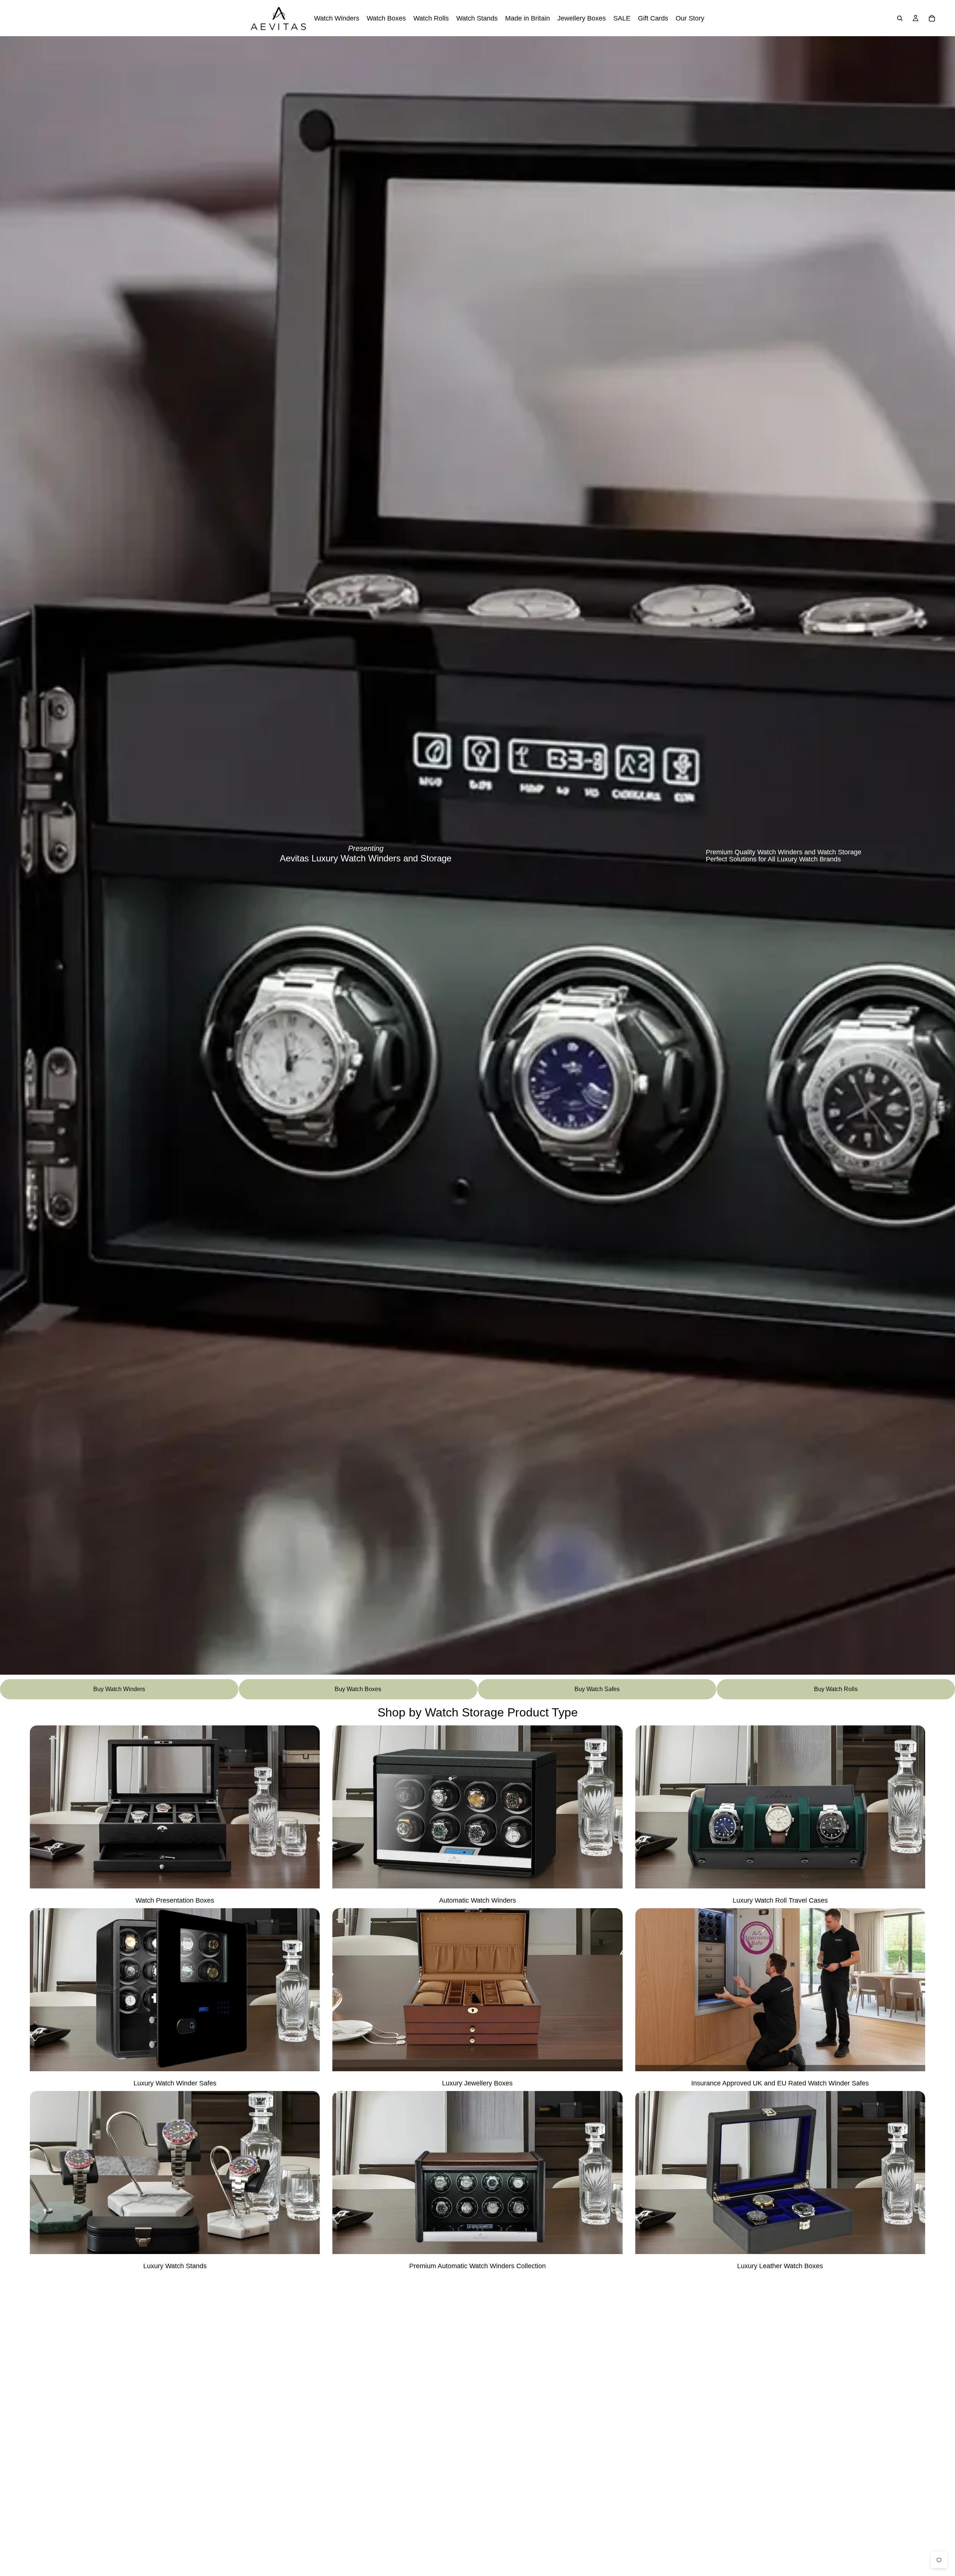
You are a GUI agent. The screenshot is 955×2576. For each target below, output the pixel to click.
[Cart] (932, 18)
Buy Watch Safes (597, 1689)
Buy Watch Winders (119, 1689)
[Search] (900, 18)
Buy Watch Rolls (836, 1689)
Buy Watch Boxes (358, 1689)
